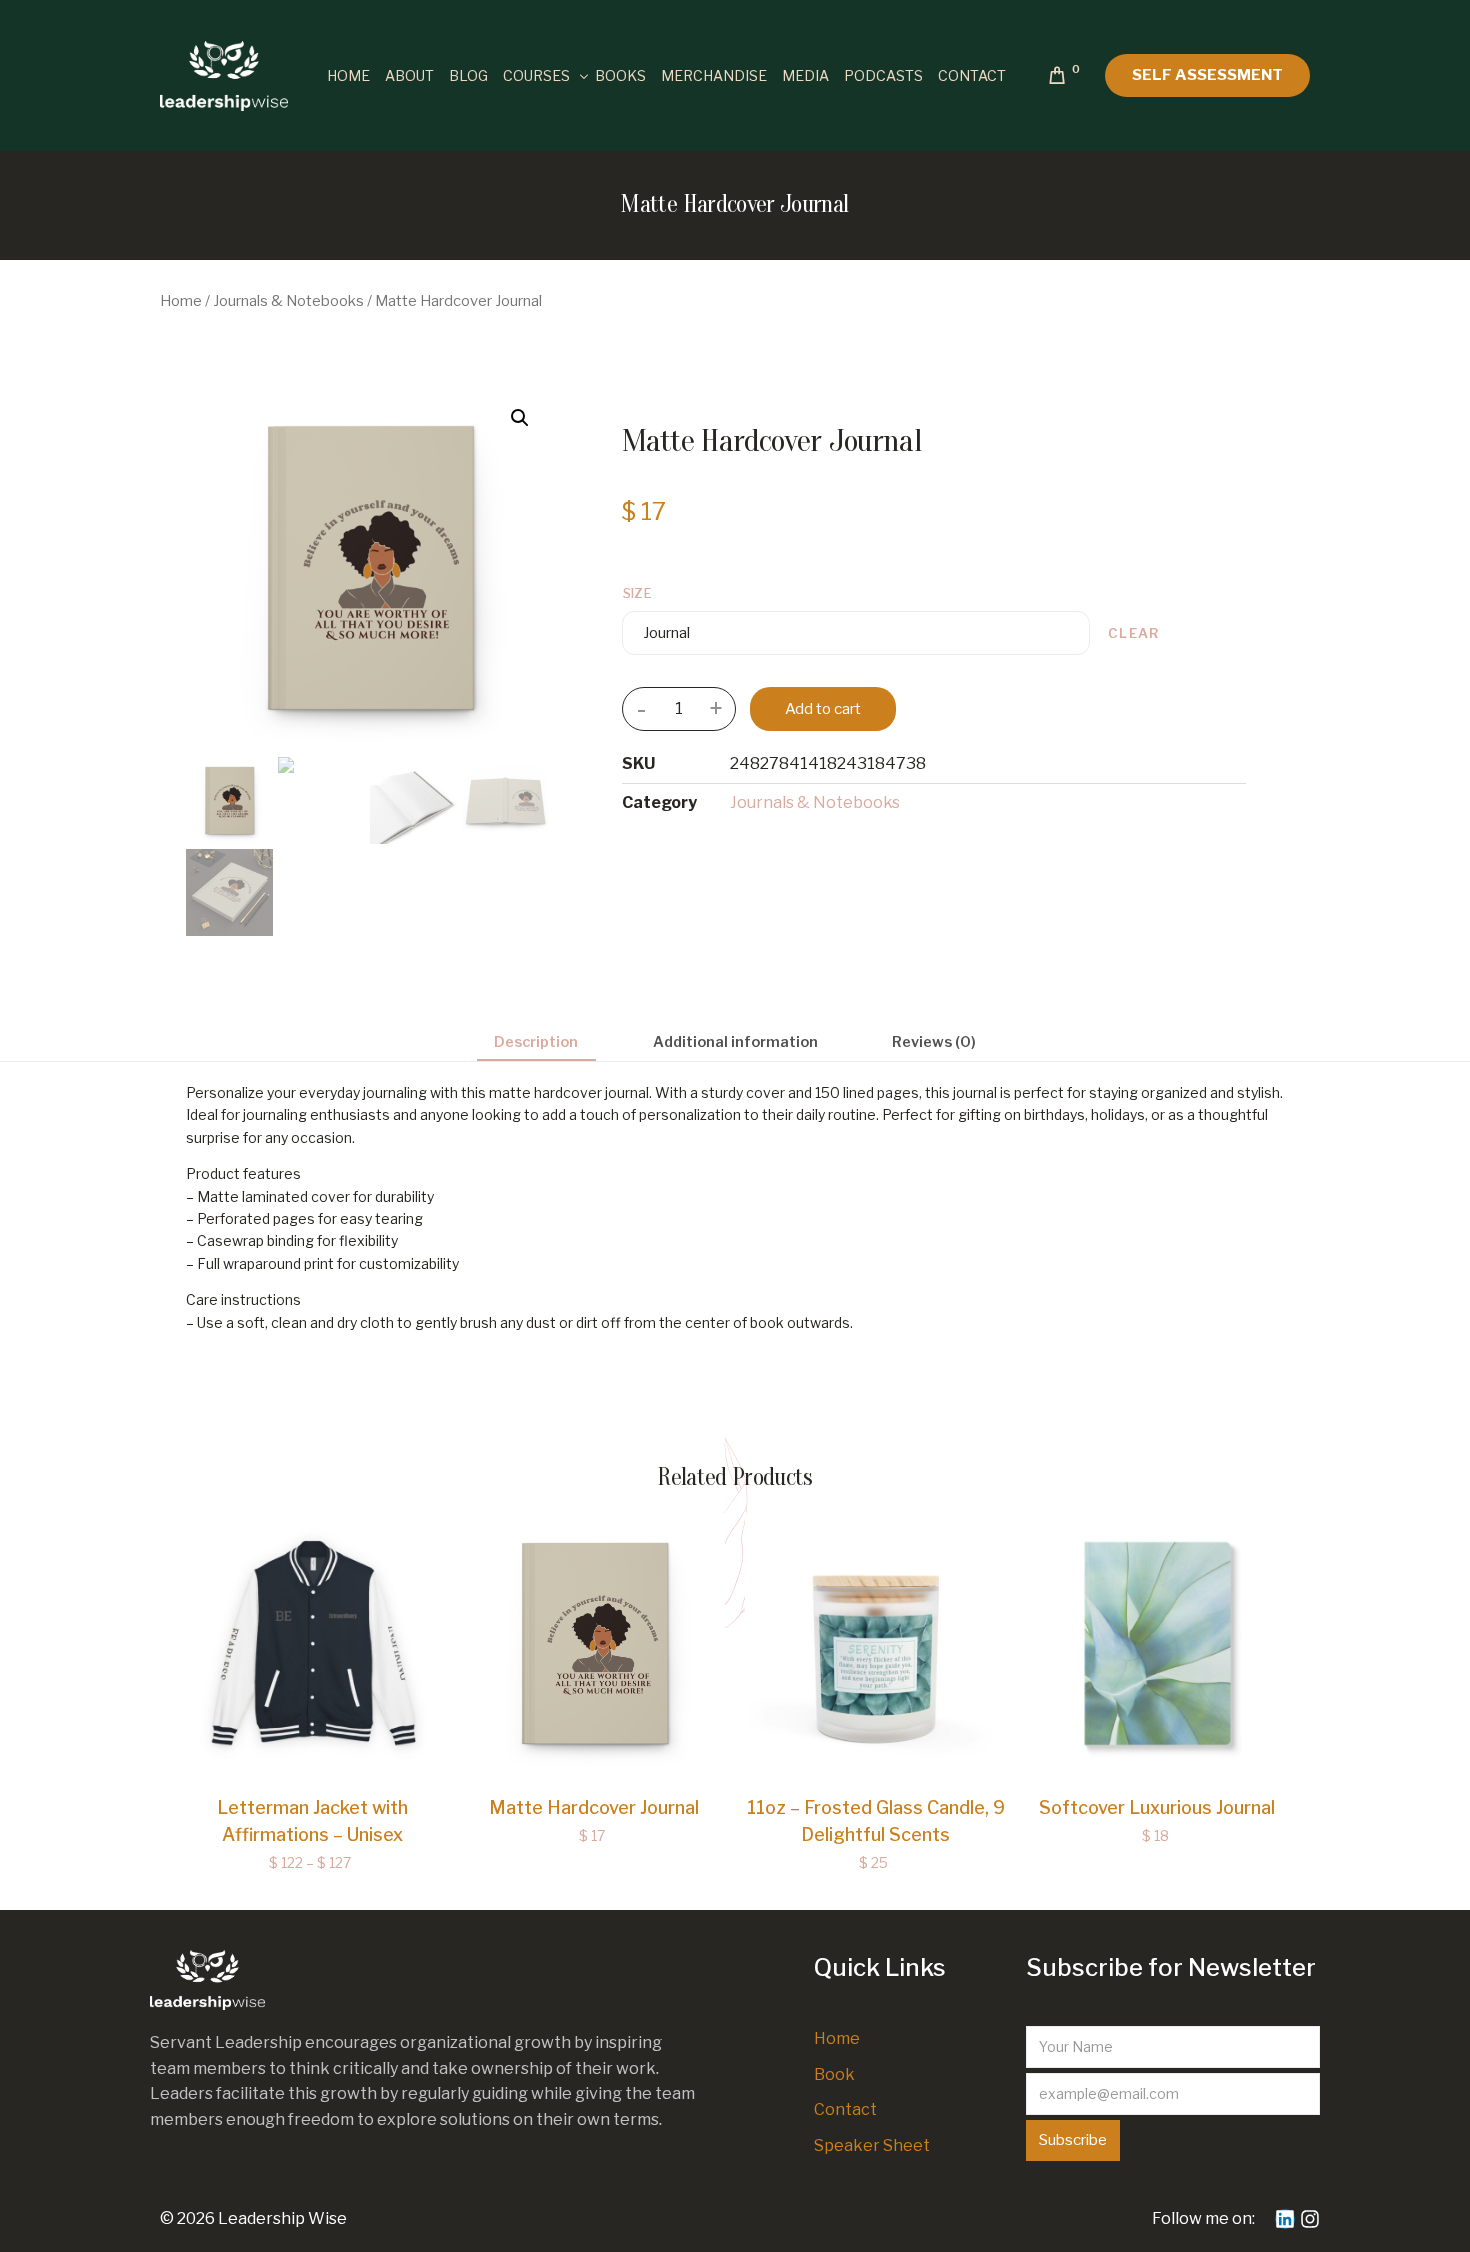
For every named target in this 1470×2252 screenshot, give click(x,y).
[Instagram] (1310, 2219)
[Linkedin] (1285, 2219)
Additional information (735, 1042)
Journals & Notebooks (288, 301)
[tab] (536, 1042)
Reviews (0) (934, 1042)
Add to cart (823, 709)
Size (637, 593)
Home (181, 301)
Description (536, 1042)
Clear (1134, 633)
